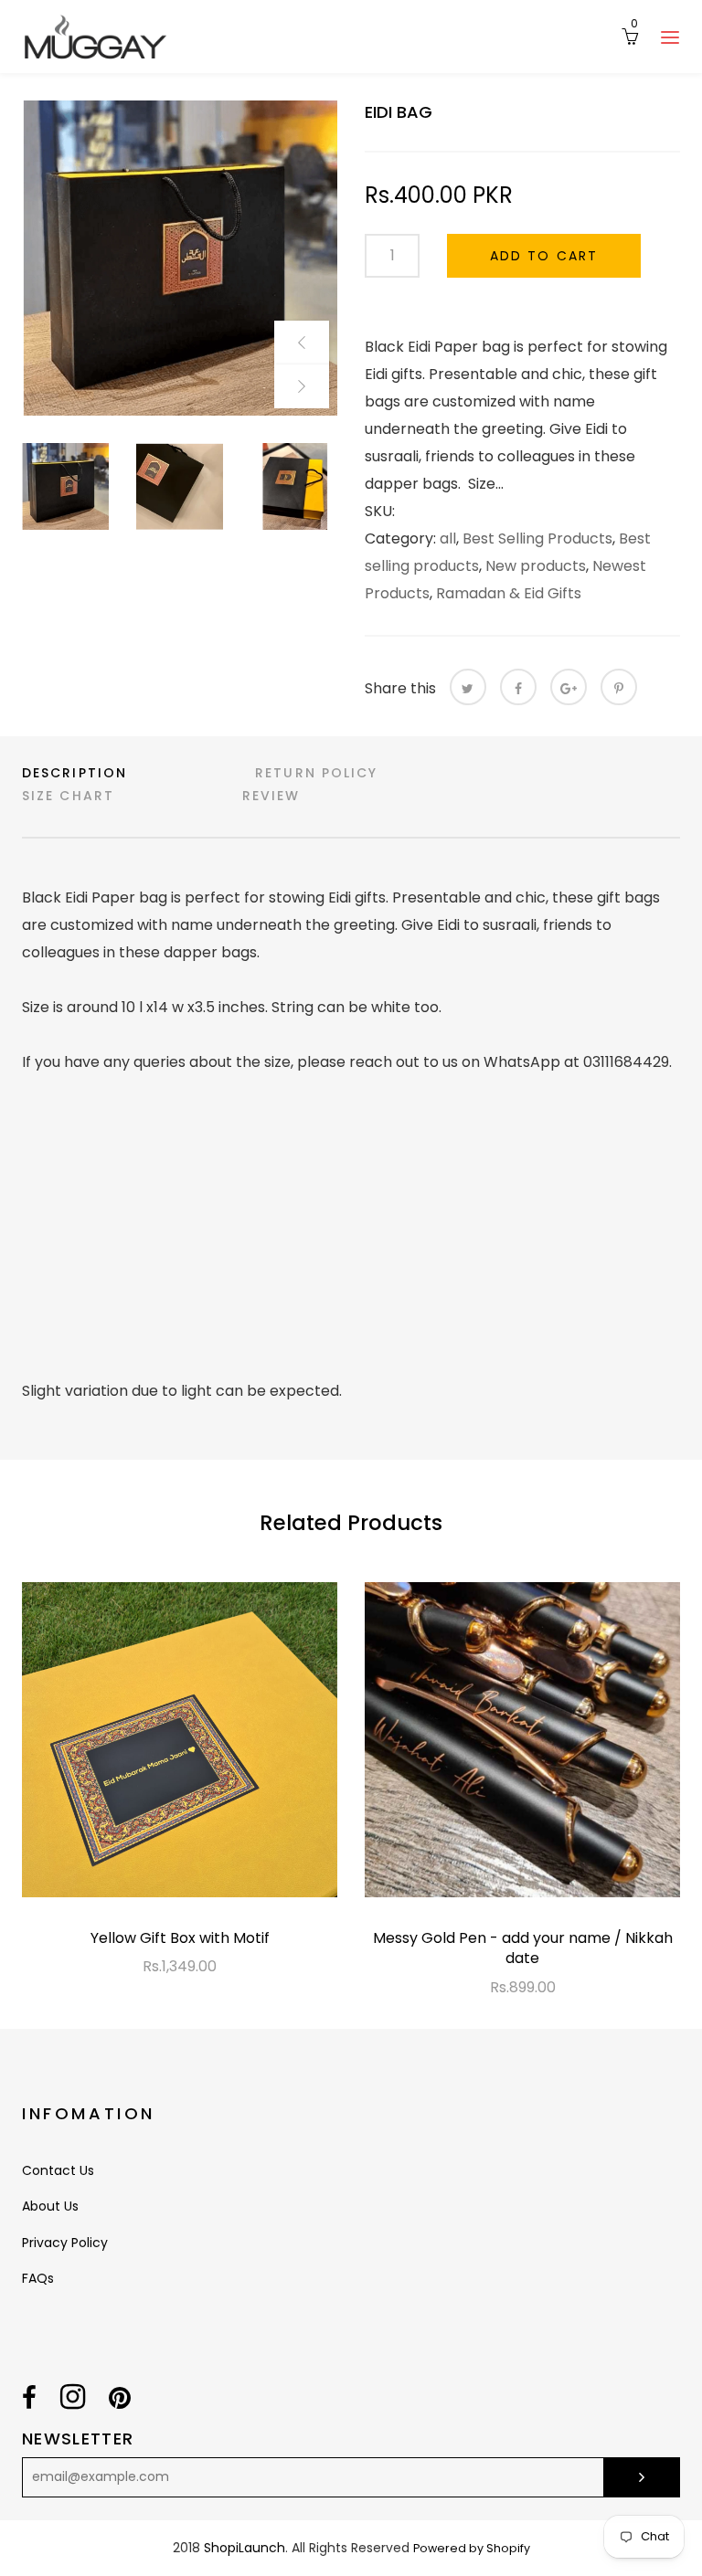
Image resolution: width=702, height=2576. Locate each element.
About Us (50, 2206)
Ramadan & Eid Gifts (509, 593)
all (448, 538)
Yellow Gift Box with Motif (180, 1938)
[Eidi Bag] (180, 258)
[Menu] (670, 37)
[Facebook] (518, 687)
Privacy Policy (65, 2243)
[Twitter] (468, 687)
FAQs (38, 2278)
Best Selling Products (537, 538)
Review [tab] (271, 796)
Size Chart (68, 796)
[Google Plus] (569, 687)
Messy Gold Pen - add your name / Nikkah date (523, 1948)
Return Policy (316, 773)
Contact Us (58, 2170)
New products (536, 566)
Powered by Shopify (472, 2548)
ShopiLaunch (245, 2548)
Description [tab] (74, 773)
